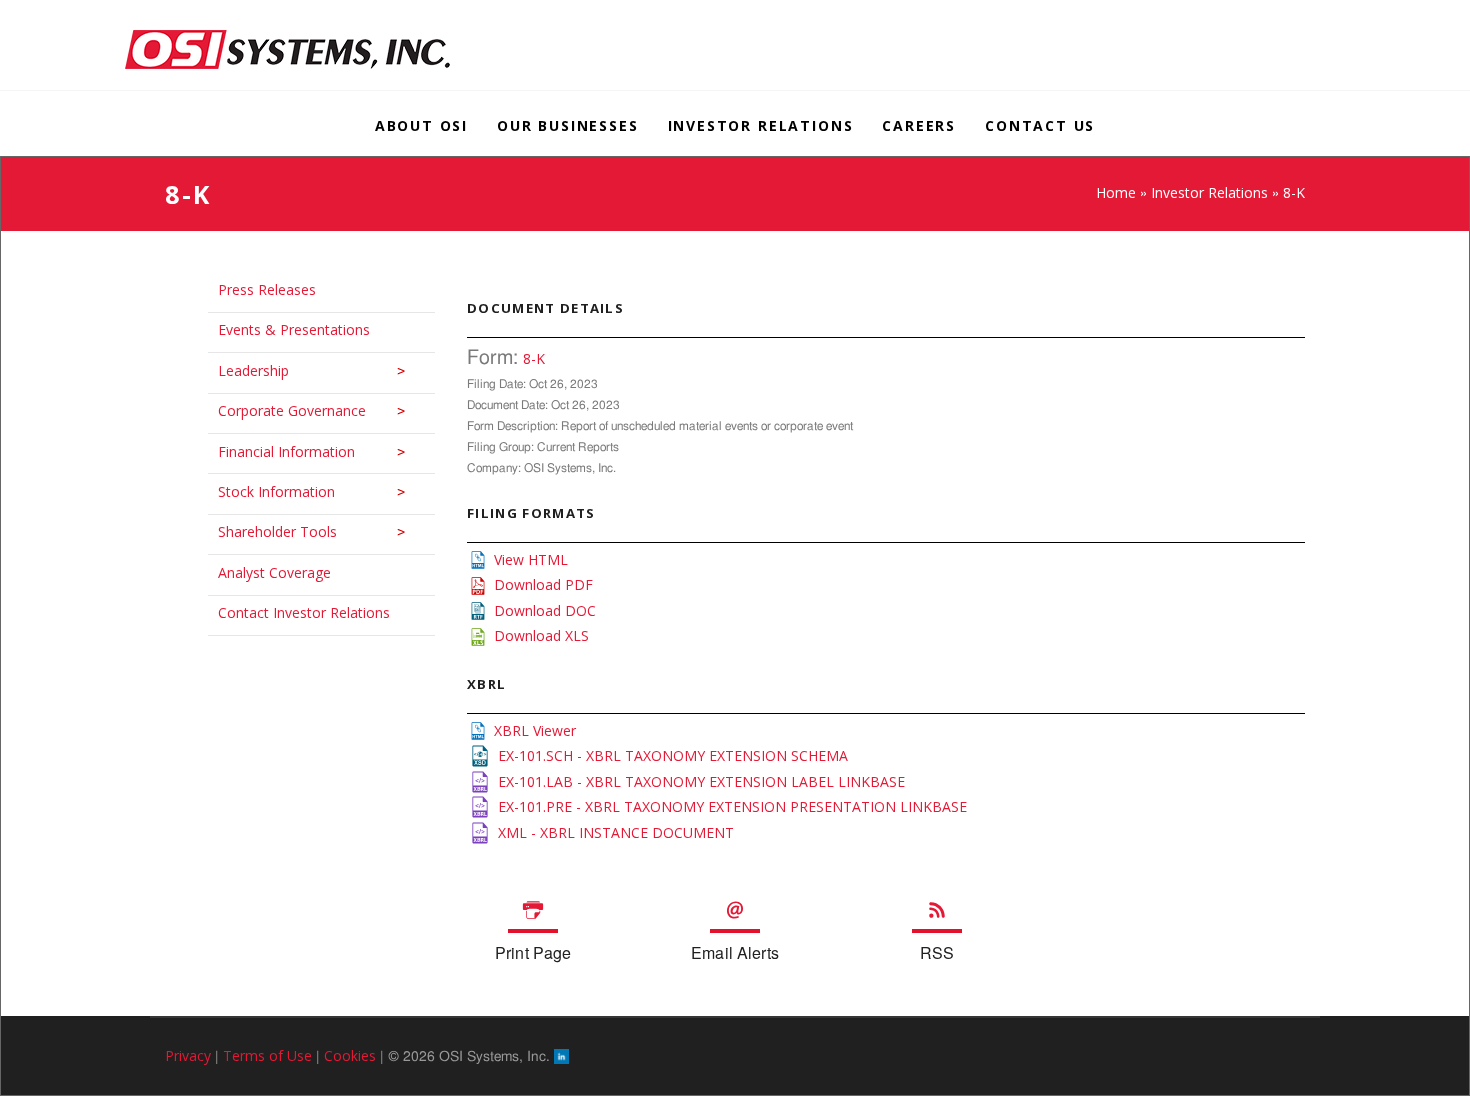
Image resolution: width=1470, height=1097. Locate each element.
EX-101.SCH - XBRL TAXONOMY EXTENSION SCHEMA (673, 755)
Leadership (243, 370)
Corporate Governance (282, 410)
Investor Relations (761, 125)
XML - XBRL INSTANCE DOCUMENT (616, 832)
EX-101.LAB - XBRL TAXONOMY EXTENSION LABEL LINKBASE (701, 781)
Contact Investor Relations (294, 612)
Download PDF (543, 584)
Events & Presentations (284, 329)
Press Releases (257, 289)
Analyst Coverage (264, 572)
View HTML (531, 559)
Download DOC (545, 610)
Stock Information (266, 491)
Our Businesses (567, 125)
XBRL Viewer (535, 730)
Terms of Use (267, 1055)
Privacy (188, 1055)
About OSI (421, 125)
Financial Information (276, 451)
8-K (534, 358)
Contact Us (1040, 125)
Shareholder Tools (267, 531)
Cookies (350, 1055)
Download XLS (541, 635)
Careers (919, 125)
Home (1116, 192)
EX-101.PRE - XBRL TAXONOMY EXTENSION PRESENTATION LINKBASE (732, 806)
